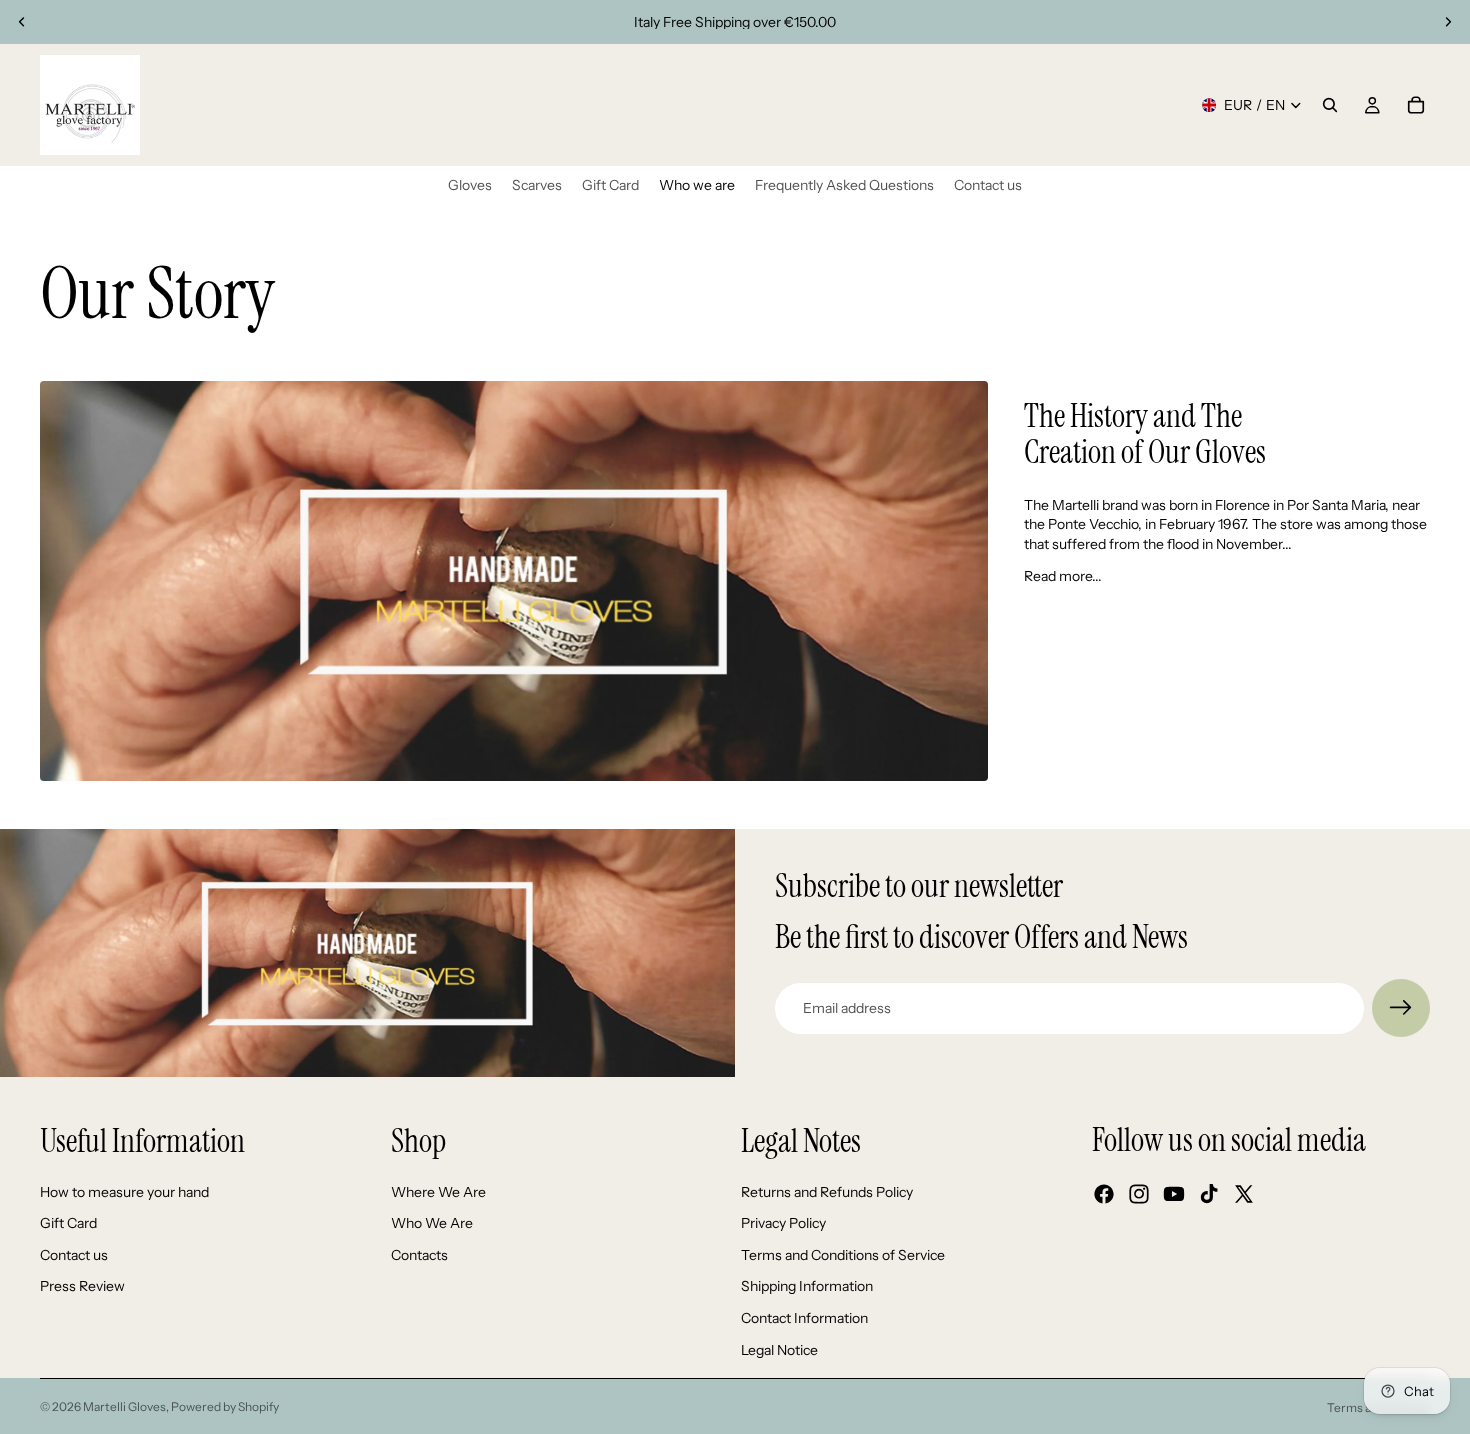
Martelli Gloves (124, 1406)
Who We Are (432, 1223)
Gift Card (68, 1223)
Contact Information (804, 1318)
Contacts (419, 1255)
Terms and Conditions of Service (843, 1255)
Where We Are (438, 1192)
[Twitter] (1244, 1195)
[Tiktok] (1209, 1195)
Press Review (82, 1287)
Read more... (1063, 576)
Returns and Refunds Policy (827, 1192)
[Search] (1330, 105)
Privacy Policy (783, 1223)
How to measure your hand (124, 1192)
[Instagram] (1139, 1195)
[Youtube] (1174, 1195)
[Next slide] (1448, 22)
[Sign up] (1401, 1008)
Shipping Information (807, 1287)
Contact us (74, 1255)
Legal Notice (779, 1350)
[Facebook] (1104, 1195)
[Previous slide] (22, 22)
